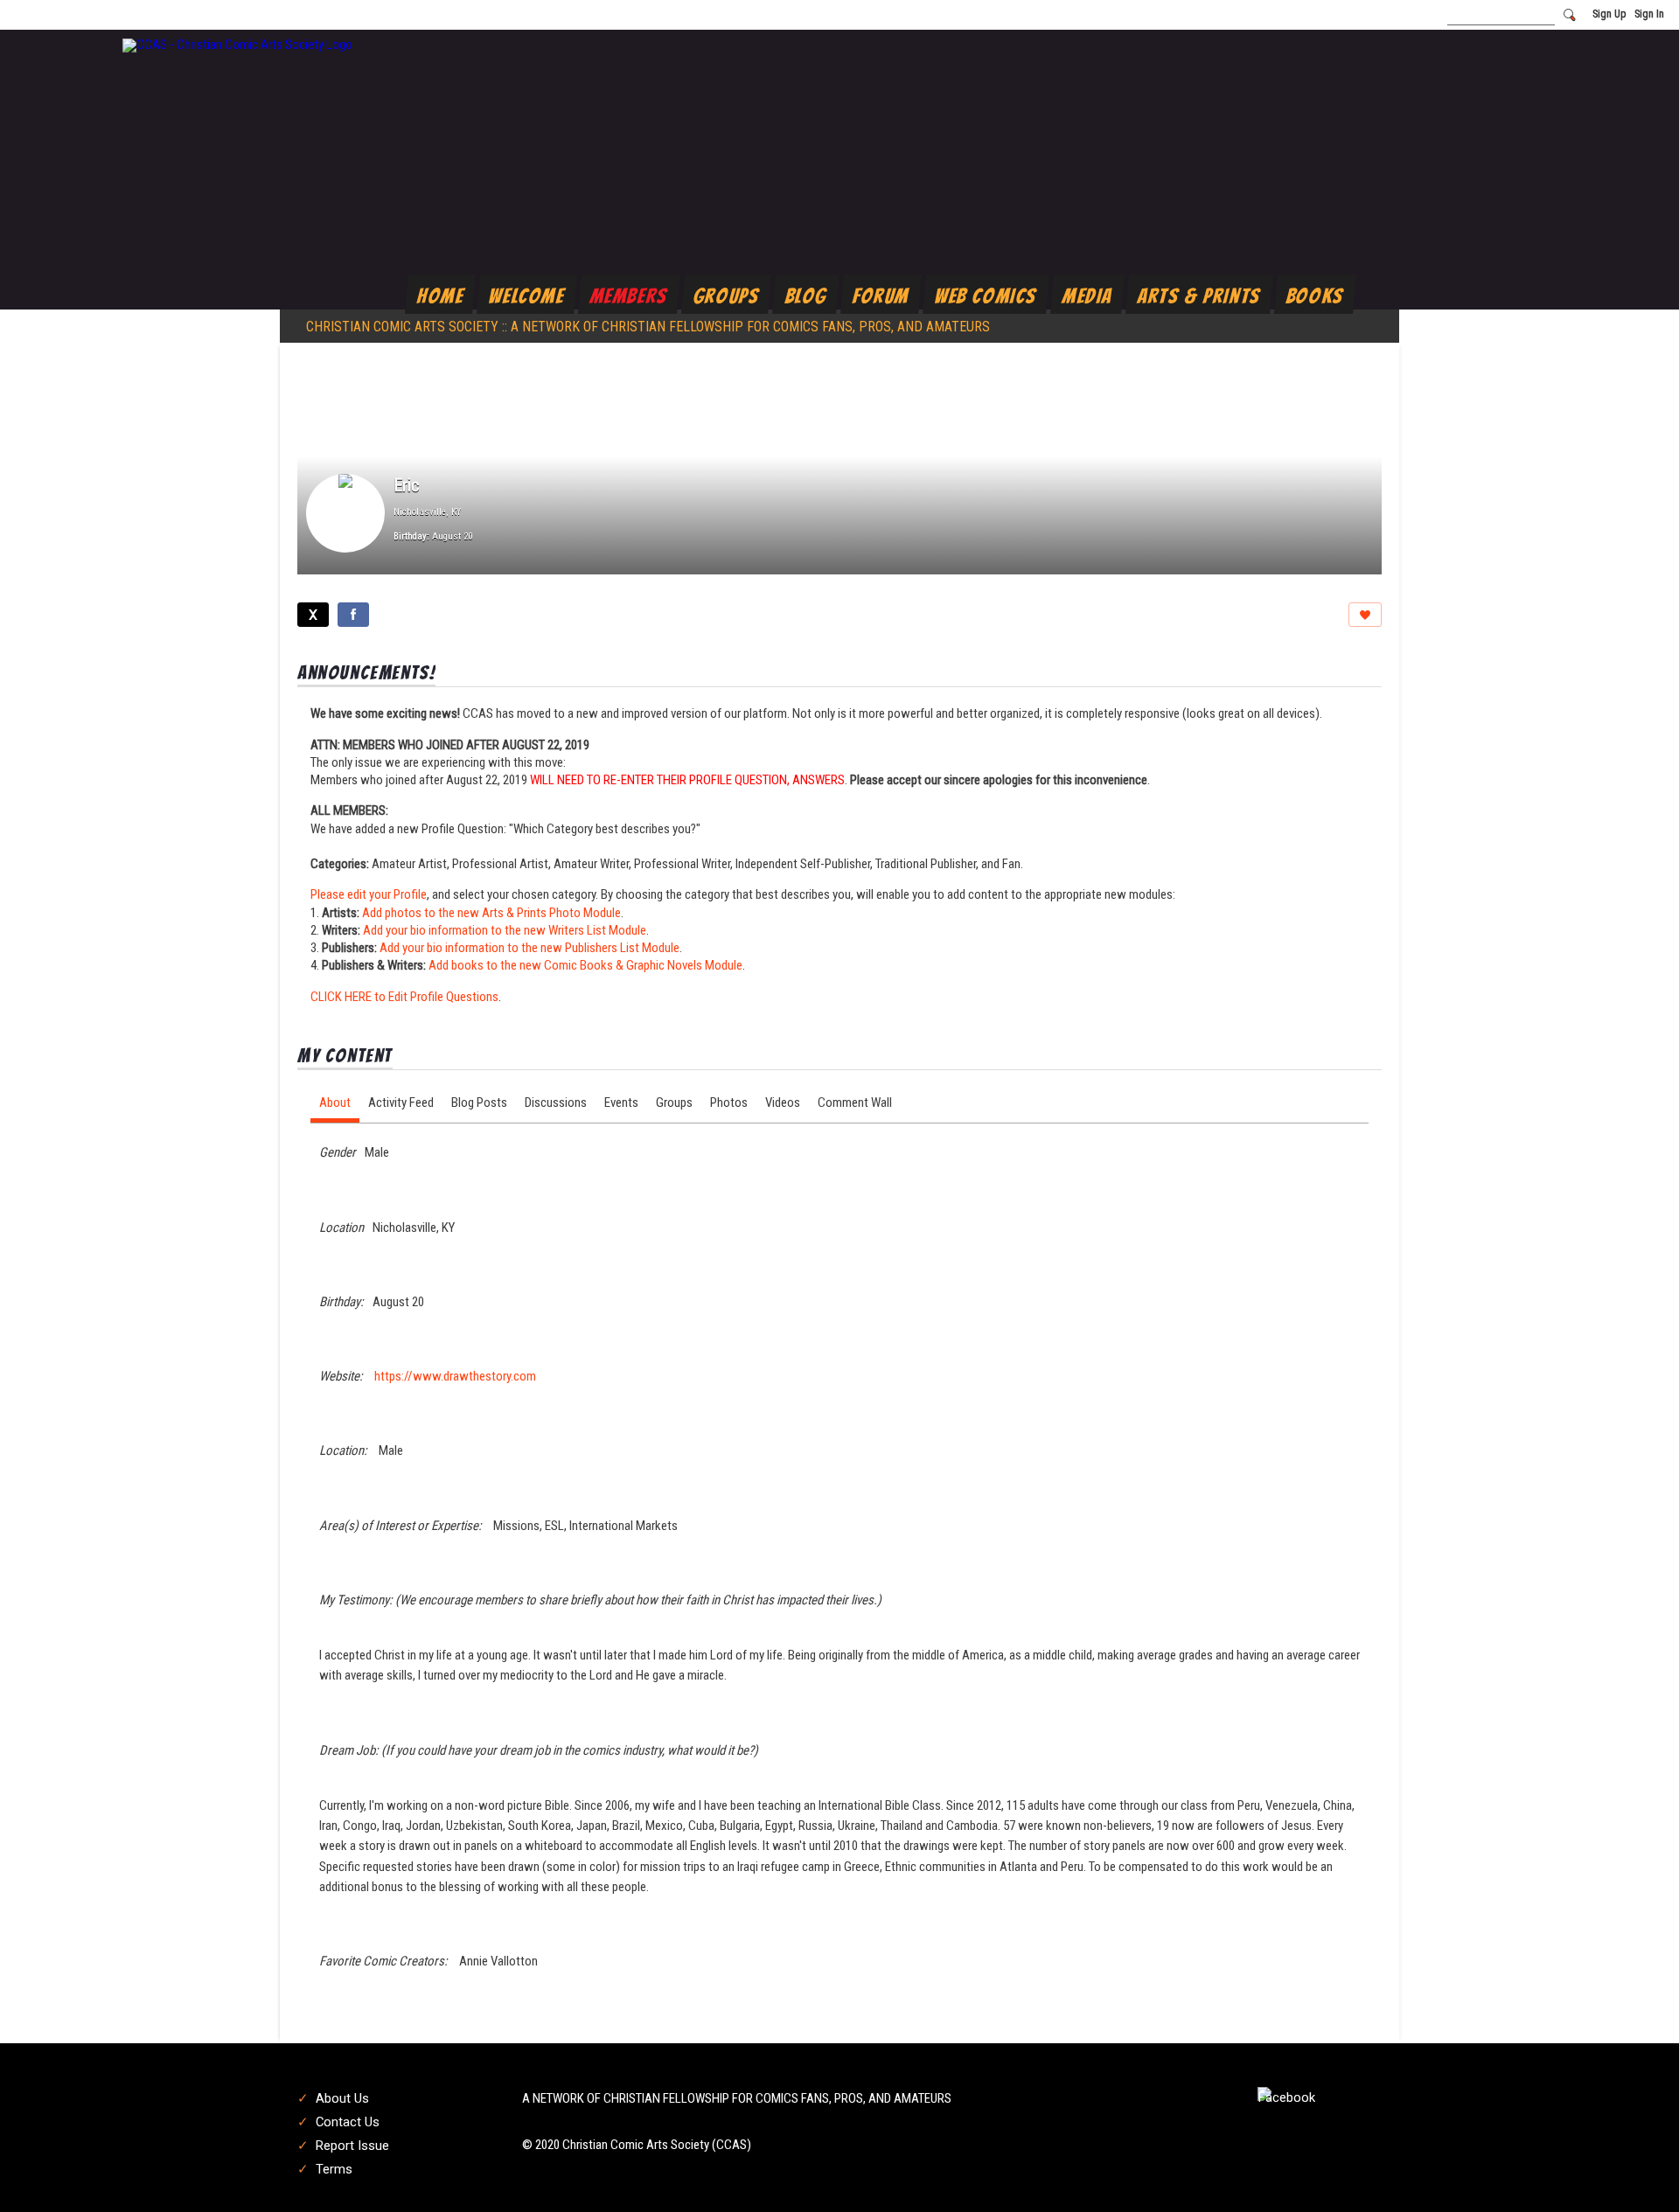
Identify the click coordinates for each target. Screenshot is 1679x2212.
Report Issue (352, 2146)
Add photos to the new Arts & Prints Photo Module (491, 913)
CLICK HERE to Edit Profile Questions (404, 997)
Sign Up (1609, 14)
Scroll (1635, 2170)
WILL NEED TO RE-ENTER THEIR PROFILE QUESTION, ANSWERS (687, 780)
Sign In (1649, 14)
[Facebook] (353, 615)
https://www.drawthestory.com (455, 1376)
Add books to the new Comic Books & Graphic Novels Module (585, 965)
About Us (342, 2098)
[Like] (1365, 615)
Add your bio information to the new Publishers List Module (529, 948)
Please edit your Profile (369, 894)
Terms (334, 2169)
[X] (313, 615)
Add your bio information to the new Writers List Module (505, 930)
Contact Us (348, 2122)
